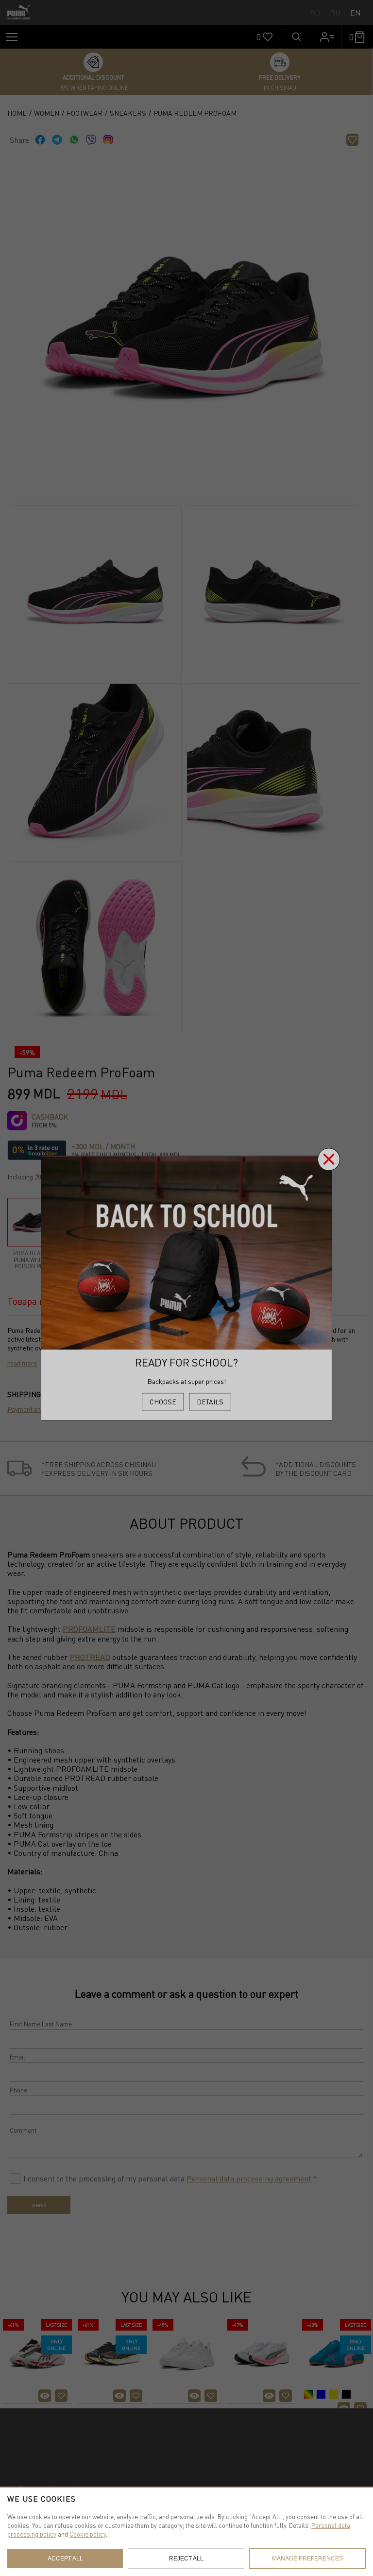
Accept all (65, 2559)
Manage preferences (307, 2559)
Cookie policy (88, 2534)
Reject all (186, 2559)
